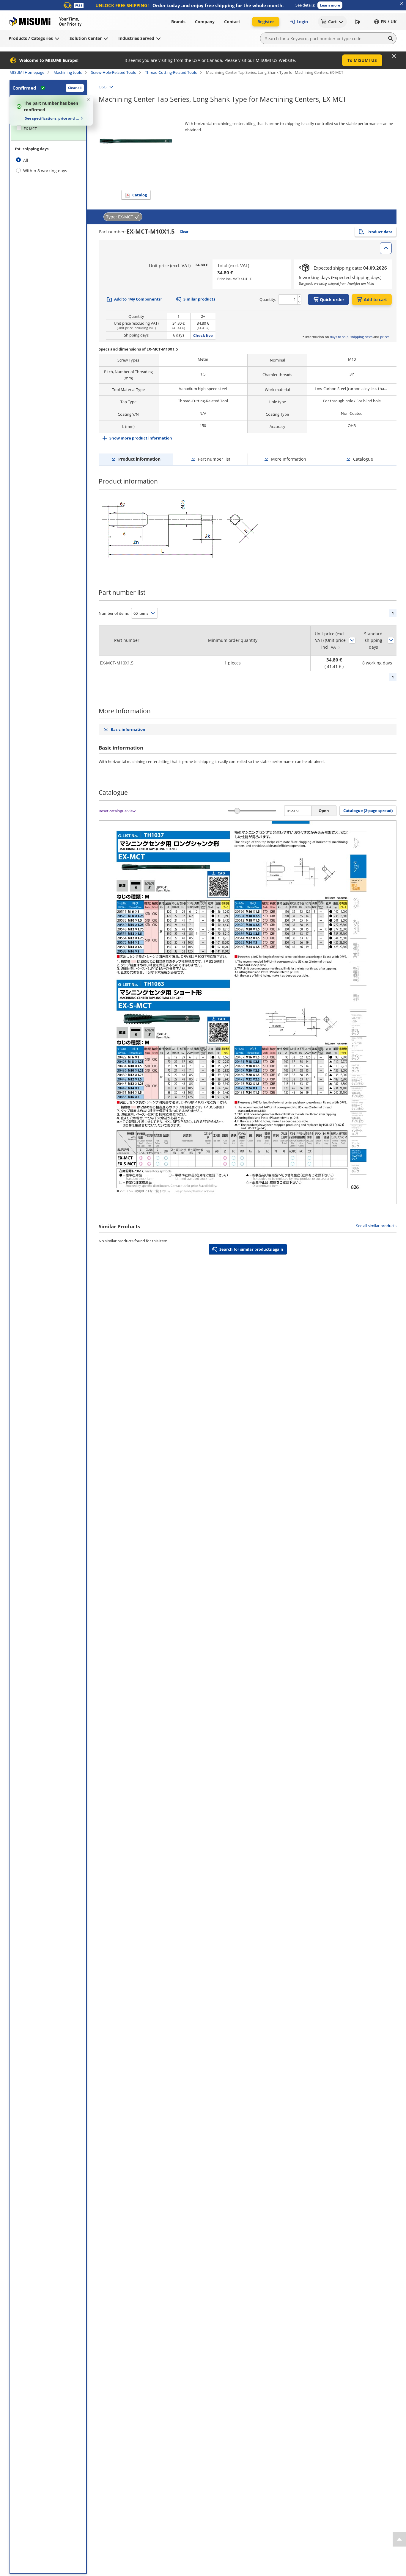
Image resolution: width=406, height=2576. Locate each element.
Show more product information (141, 438)
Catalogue (363, 459)
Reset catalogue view (117, 811)
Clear (184, 231)
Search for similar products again (251, 1249)
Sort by (352, 640)
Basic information (128, 729)
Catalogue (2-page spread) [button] (368, 811)
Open (324, 811)
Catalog (140, 195)
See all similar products (376, 1226)
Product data (380, 232)
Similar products (199, 299)
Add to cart (375, 299)
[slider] (237, 811)
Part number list (214, 459)
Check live (203, 335)
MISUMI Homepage (27, 72)
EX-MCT (30, 129)
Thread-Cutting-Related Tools (171, 72)
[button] (330, 5)
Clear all (75, 88)
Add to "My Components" (138, 299)
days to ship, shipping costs (351, 337)
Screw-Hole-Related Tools (113, 72)
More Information (289, 459)
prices (385, 337)
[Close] (394, 56)
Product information (139, 459)
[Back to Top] (399, 2539)
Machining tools (68, 72)
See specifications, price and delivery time (52, 118)
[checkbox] (48, 129)
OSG (103, 87)
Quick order (332, 299)
